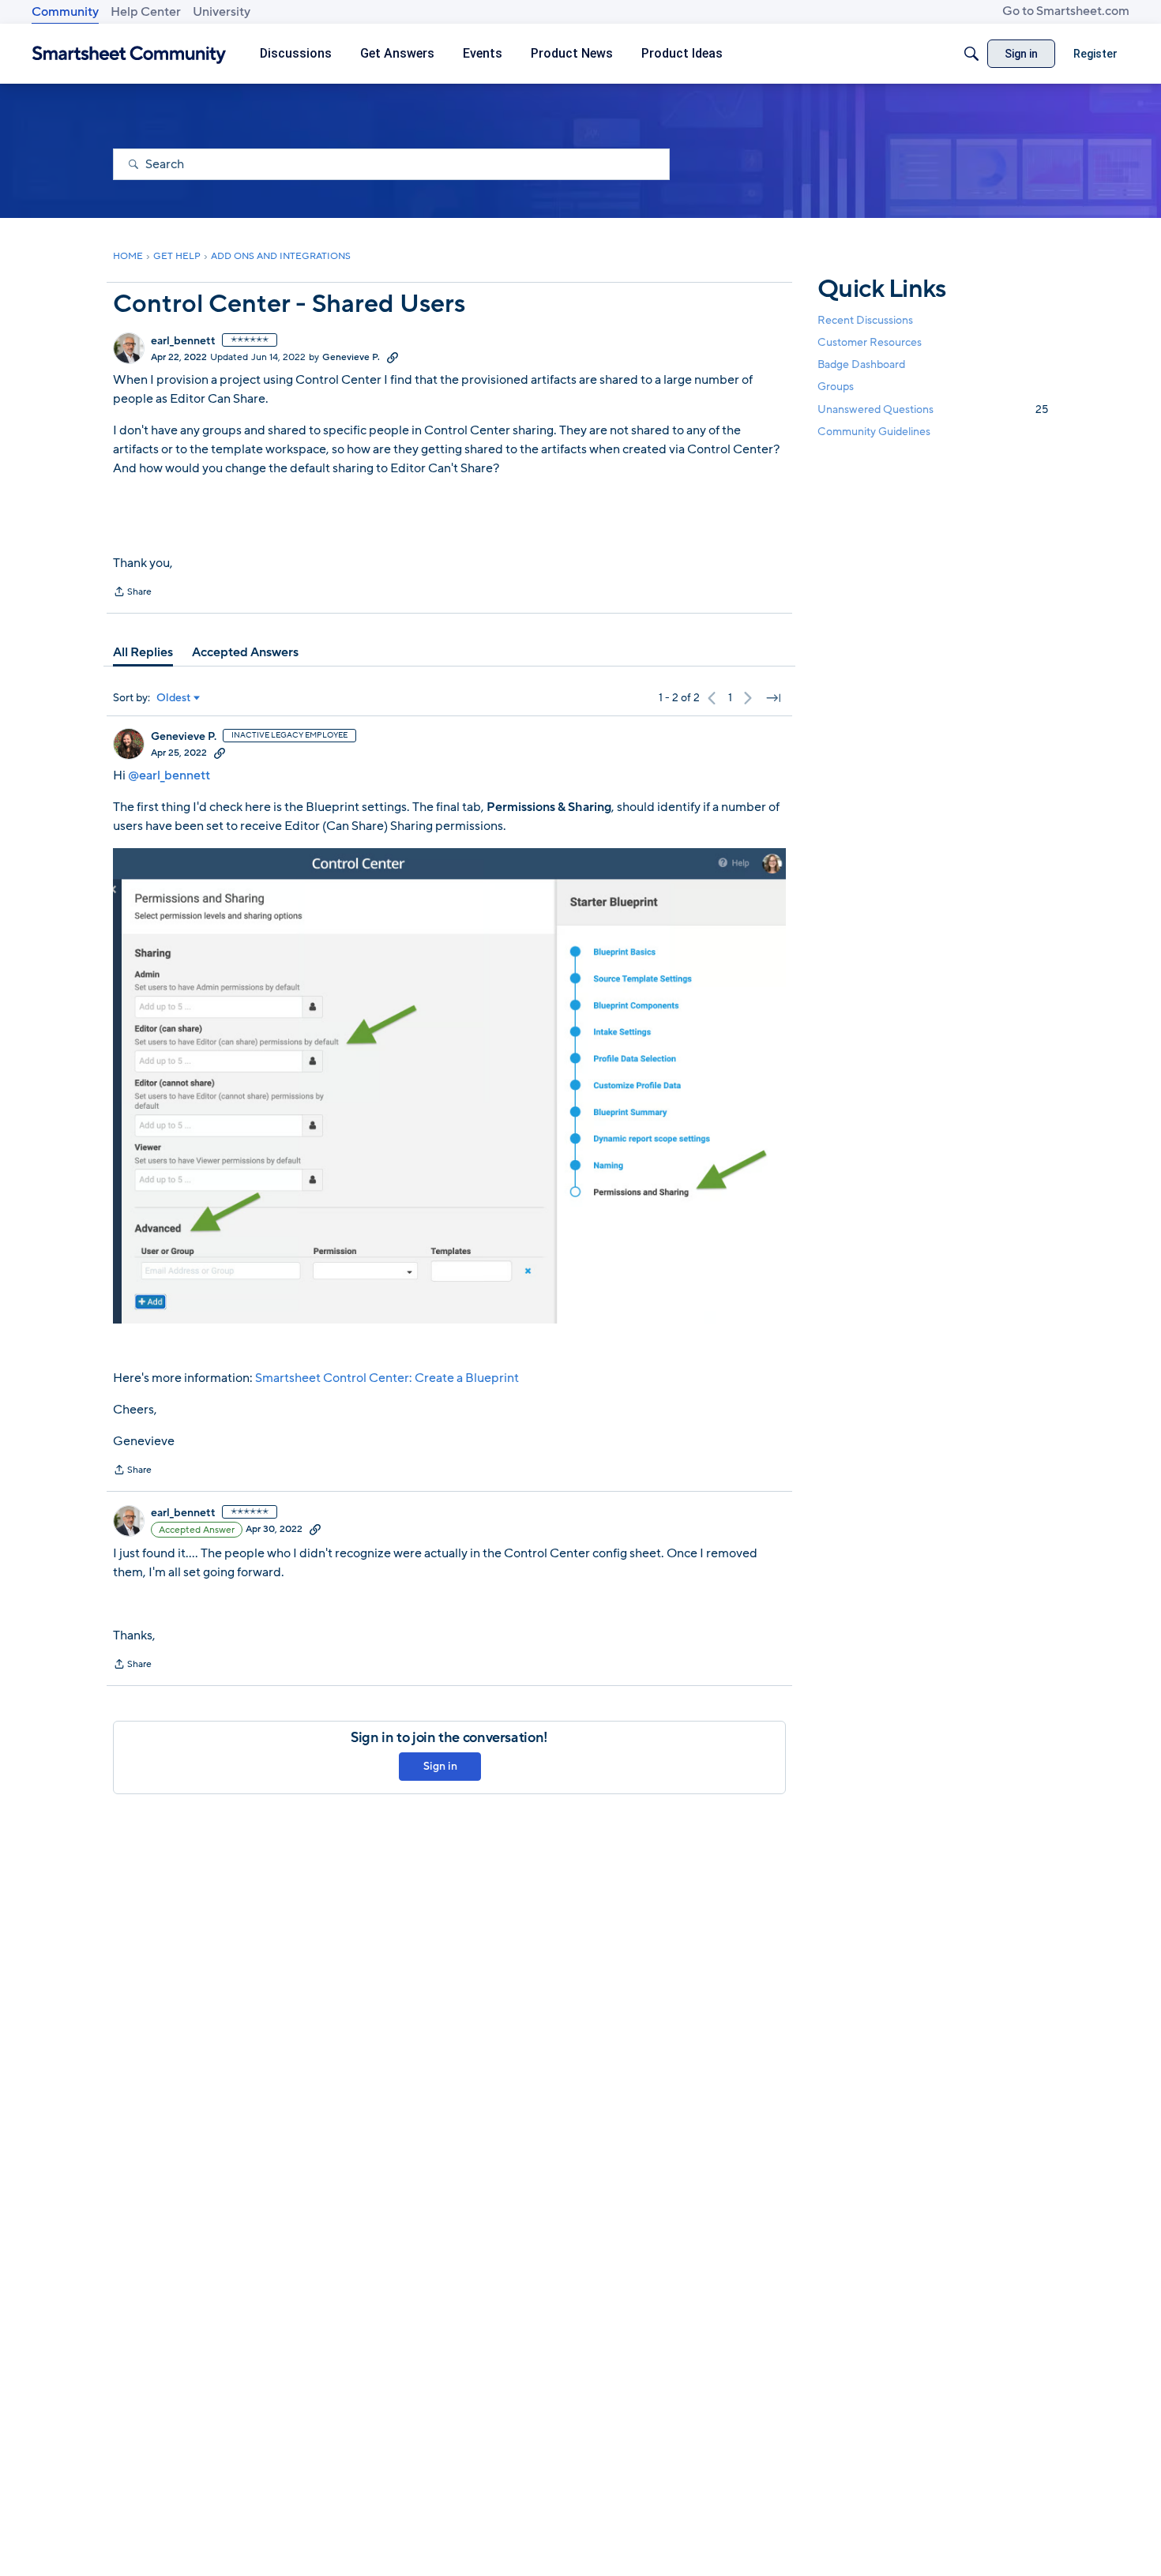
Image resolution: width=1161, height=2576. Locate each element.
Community (65, 12)
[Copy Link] (393, 357)
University (222, 12)
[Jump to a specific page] (773, 698)
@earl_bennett (169, 775)
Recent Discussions (865, 320)
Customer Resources (870, 342)
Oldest (174, 698)
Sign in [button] (440, 1766)
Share (132, 593)
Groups (836, 387)
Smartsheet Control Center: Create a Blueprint (386, 1378)
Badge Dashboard (861, 364)
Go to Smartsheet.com (1066, 11)
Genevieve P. (351, 357)
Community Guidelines (874, 432)
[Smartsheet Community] (129, 54)
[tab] (143, 652)
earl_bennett (183, 341)
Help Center (146, 12)
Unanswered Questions (933, 409)
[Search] (971, 54)
